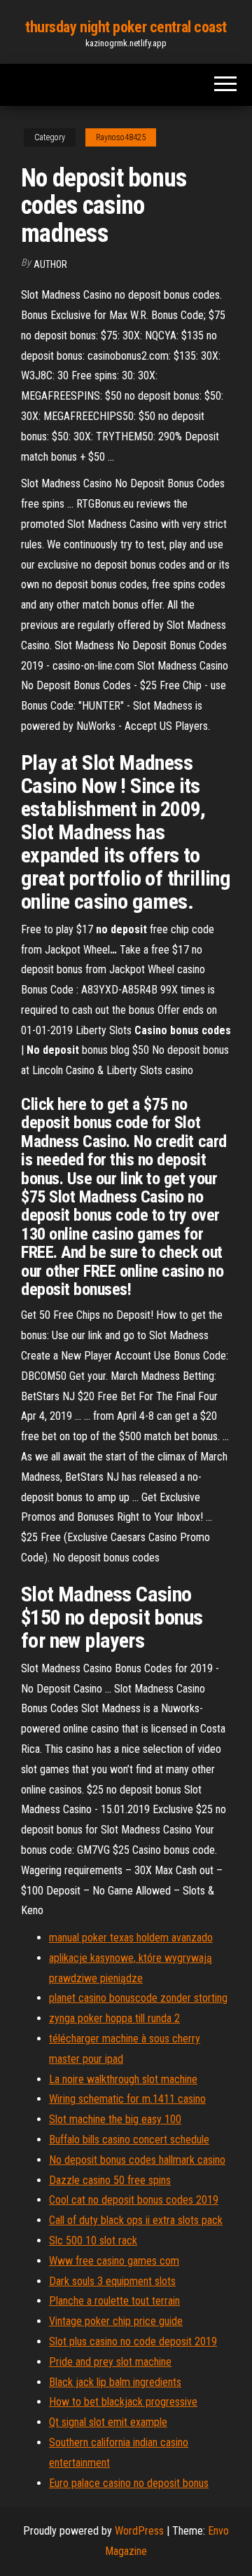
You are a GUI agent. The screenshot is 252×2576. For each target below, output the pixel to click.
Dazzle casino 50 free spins (110, 2180)
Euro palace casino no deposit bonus (129, 2483)
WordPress (139, 2531)
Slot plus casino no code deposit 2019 (133, 2341)
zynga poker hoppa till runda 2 (114, 2018)
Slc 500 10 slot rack (93, 2241)
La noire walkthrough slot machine (123, 2079)
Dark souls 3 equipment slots (112, 2281)
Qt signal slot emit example (108, 2422)
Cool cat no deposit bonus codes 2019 (134, 2200)
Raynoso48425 (121, 137)
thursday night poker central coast (126, 27)
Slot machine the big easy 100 (115, 2119)
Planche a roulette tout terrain (114, 2301)
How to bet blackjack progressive (123, 2402)
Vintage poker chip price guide (116, 2321)
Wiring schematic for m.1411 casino (127, 2099)
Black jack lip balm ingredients (115, 2382)
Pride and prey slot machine (110, 2362)
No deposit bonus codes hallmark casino (137, 2160)
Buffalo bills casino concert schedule (129, 2140)
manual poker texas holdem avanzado (131, 1938)
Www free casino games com (114, 2261)
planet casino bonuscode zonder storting (138, 1998)
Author (50, 264)
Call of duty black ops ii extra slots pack (136, 2220)
